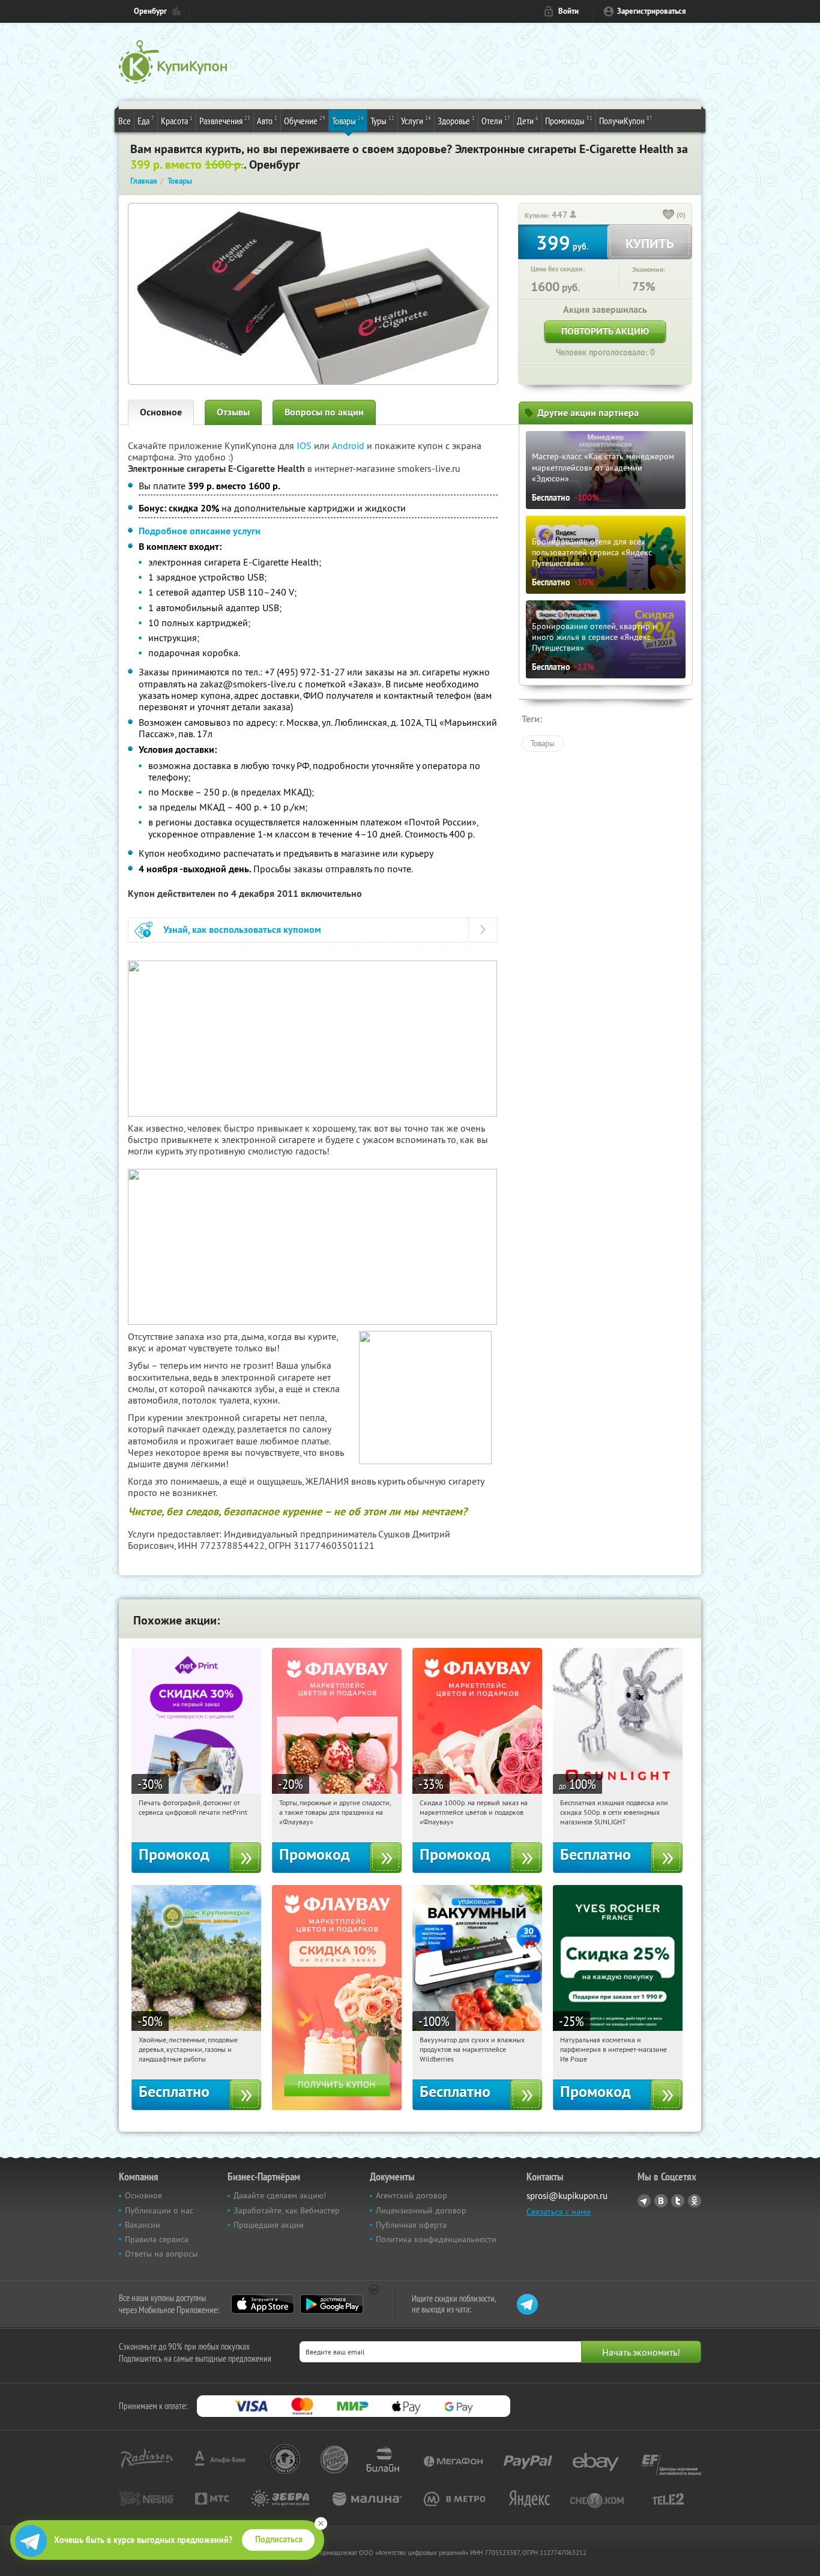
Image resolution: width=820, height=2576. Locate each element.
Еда (146, 120)
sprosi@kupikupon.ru (567, 2196)
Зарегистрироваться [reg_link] (652, 11)
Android (349, 445)
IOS (305, 445)
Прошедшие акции (269, 2225)
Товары (348, 120)
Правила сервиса (157, 2239)
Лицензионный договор (421, 2210)
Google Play (332, 2304)
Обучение (305, 120)
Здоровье (456, 120)
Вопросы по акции (324, 412)
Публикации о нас (159, 2210)
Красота (177, 120)
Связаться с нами (559, 2212)
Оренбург (150, 11)
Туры (382, 120)
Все (125, 121)
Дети (528, 120)
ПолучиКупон (626, 120)
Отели (496, 120)
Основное (161, 412)
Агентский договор (412, 2195)
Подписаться (279, 2539)
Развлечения (225, 120)
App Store (263, 2304)
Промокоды (569, 120)
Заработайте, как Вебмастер (287, 2210)
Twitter (678, 2201)
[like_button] (669, 216)
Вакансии (143, 2225)
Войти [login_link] (568, 11)
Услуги (416, 120)
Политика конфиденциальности (436, 2239)
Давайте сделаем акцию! (280, 2195)
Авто (267, 120)
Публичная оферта (411, 2225)
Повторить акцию (605, 331)
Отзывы (233, 412)
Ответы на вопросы (161, 2254)
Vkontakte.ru (661, 2201)
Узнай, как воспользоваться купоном (242, 930)
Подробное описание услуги (200, 531)
